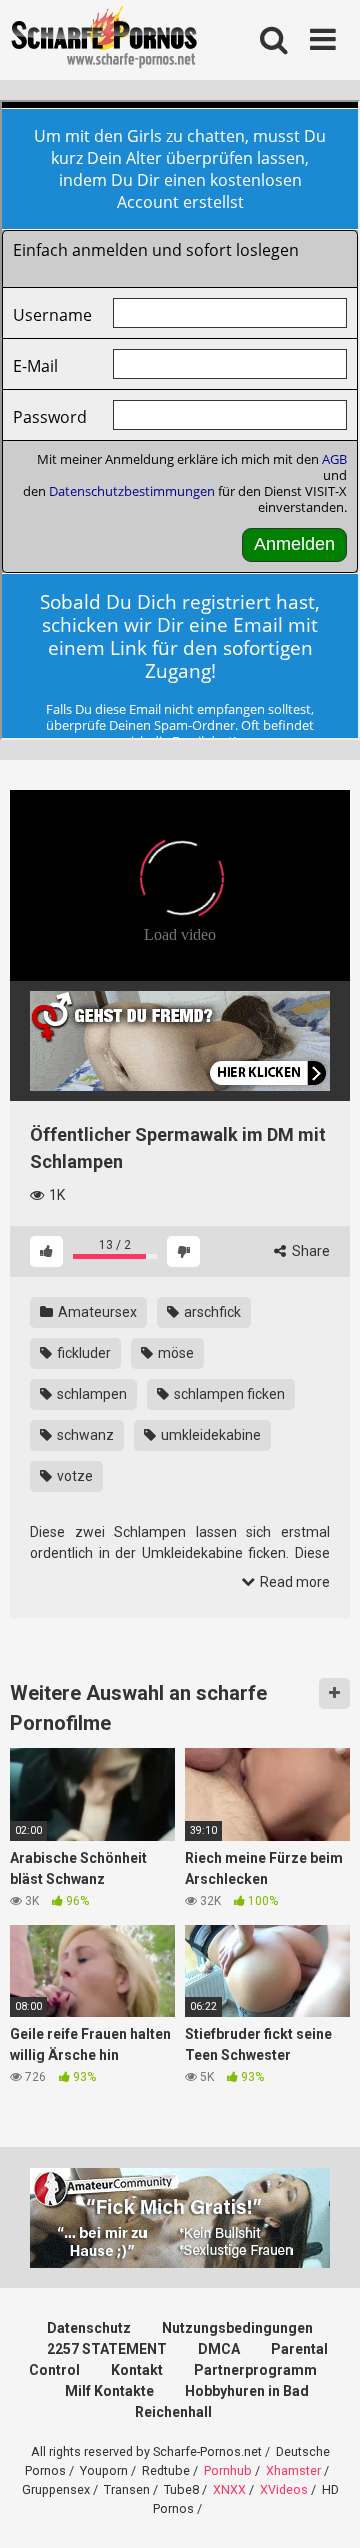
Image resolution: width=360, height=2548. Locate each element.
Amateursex (96, 1312)
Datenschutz (89, 2328)
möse (174, 1353)
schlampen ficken (228, 1394)
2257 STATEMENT (107, 2349)
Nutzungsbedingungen (237, 2328)
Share (309, 1251)
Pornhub (228, 2470)
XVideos (284, 2489)
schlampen (90, 1394)
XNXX (229, 2489)
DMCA (219, 2349)
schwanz (84, 1435)
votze (73, 1476)
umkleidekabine (209, 1435)
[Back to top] (323, 2507)
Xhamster (293, 2470)
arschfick (211, 1312)
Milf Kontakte (109, 2391)
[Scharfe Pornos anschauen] (104, 40)
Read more (293, 1582)
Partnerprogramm (255, 2370)
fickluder (82, 1353)
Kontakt (137, 2370)
